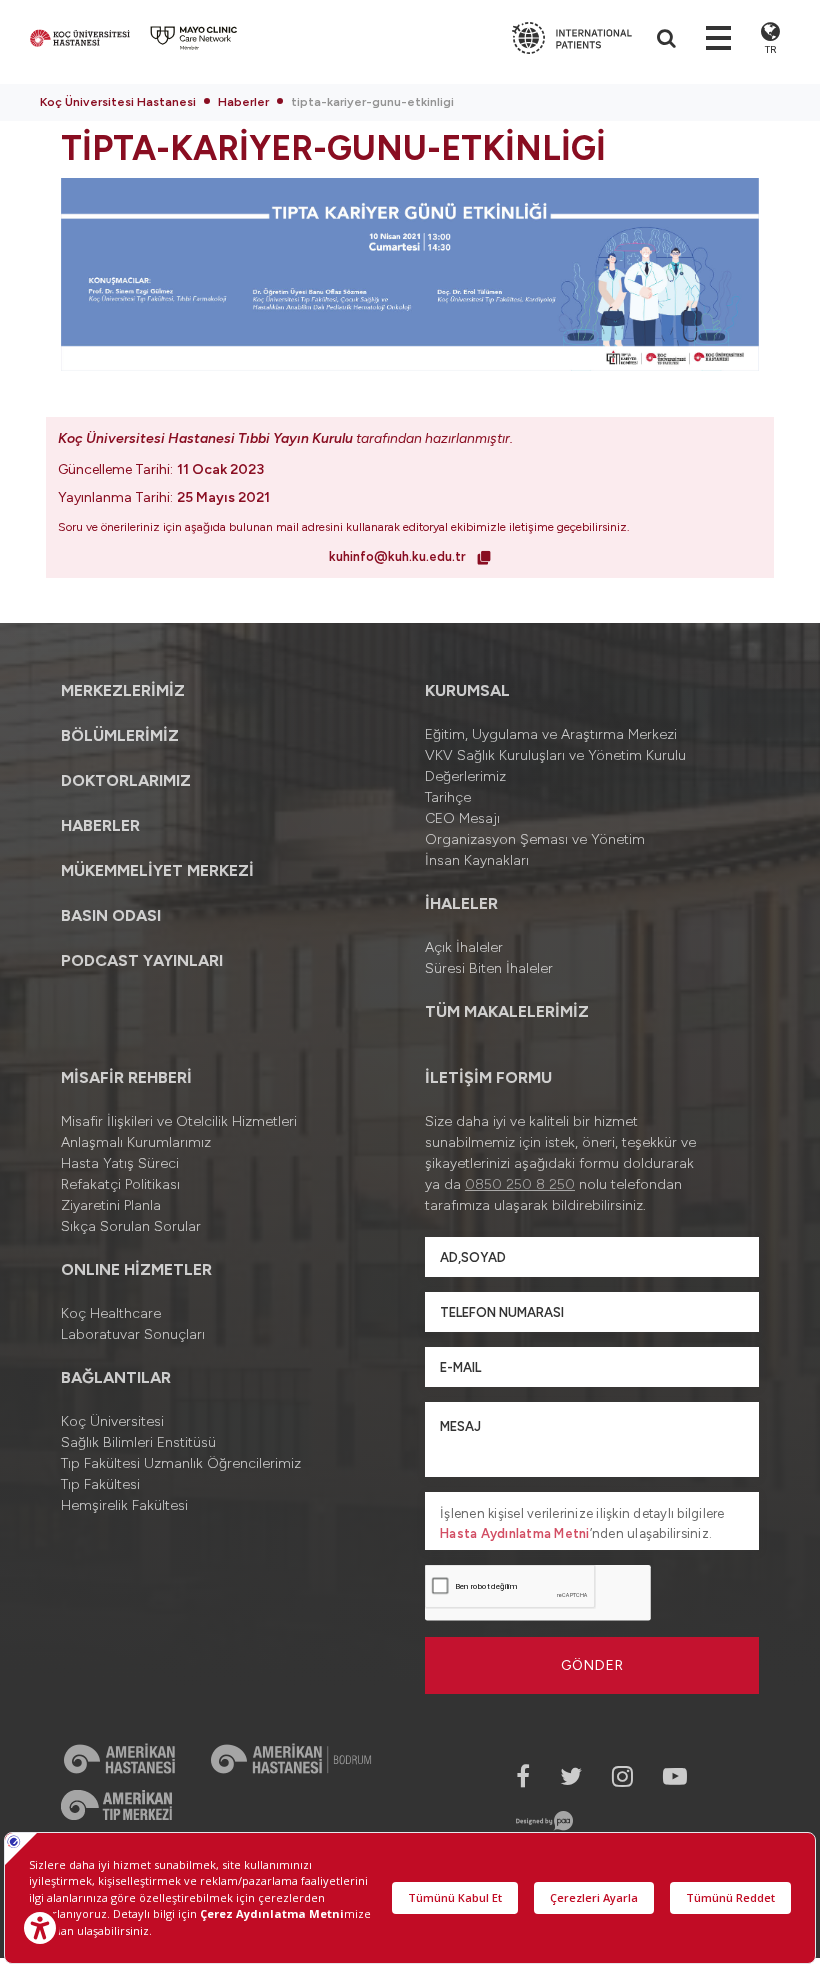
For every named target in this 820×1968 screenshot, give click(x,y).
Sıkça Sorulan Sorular (131, 1226)
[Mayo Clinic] (194, 38)
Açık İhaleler (464, 947)
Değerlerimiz (465, 776)
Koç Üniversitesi (112, 1421)
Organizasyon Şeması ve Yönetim (535, 839)
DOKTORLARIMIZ (126, 780)
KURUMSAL (467, 690)
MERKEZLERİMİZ (123, 690)
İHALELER (461, 903)
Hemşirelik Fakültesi (124, 1505)
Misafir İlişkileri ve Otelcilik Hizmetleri (179, 1121)
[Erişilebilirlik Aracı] (40, 1928)
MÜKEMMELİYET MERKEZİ (157, 870)
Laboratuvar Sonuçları (133, 1334)
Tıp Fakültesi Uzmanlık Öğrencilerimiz (181, 1463)
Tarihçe (448, 797)
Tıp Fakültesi (100, 1484)
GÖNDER (592, 1665)
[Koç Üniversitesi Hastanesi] (80, 38)
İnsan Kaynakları (477, 860)
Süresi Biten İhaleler (489, 968)
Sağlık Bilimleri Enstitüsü (138, 1442)
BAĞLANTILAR (116, 1377)
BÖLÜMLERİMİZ (120, 735)
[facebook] (523, 1776)
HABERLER (100, 825)
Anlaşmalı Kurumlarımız (136, 1142)
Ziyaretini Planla (111, 1205)
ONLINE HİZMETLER (136, 1269)
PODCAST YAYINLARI (142, 960)
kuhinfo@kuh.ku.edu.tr (399, 556)
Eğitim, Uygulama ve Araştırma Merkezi (551, 734)
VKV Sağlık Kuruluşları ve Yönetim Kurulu (555, 755)
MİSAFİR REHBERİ (126, 1077)
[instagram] (622, 1776)
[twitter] (571, 1776)
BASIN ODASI (111, 915)
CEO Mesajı (462, 818)
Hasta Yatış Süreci (120, 1163)
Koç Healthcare (111, 1313)
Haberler (243, 102)
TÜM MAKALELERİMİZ (507, 1011)
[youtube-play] (675, 1776)
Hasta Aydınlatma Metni (515, 1533)
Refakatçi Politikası (120, 1184)
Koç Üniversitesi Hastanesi (118, 102)
